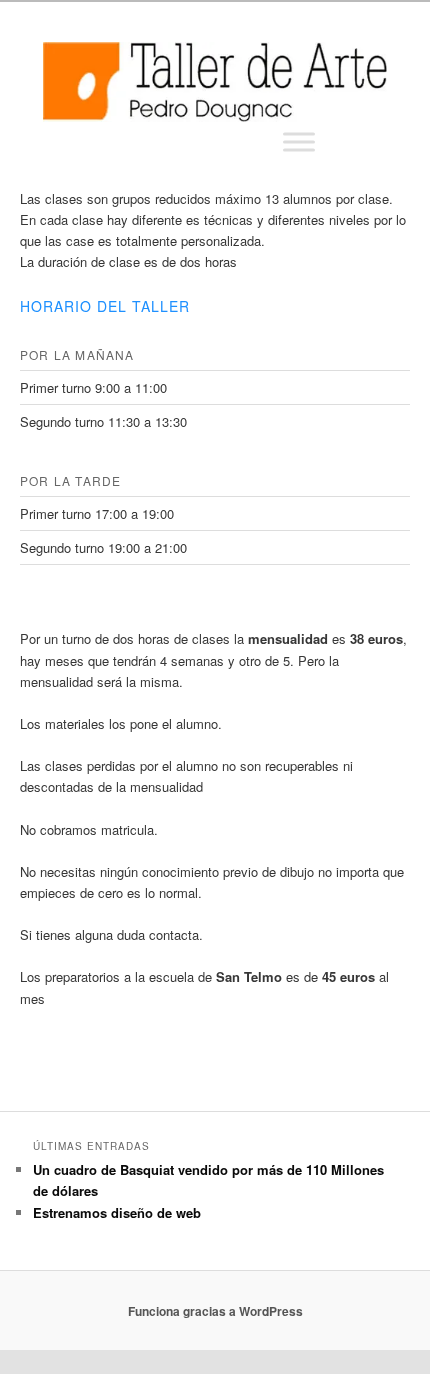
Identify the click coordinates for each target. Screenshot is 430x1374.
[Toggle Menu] (299, 141)
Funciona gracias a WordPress (215, 1311)
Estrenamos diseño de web (117, 1212)
